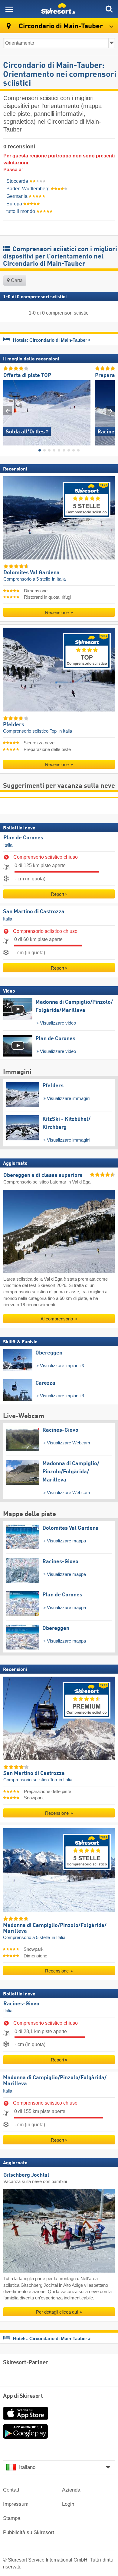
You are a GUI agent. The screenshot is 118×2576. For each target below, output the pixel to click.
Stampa (12, 2518)
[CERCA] (109, 9)
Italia (8, 845)
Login (68, 2504)
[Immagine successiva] (110, 411)
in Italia (59, 579)
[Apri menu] (9, 9)
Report (57, 894)
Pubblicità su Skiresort (29, 2532)
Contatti (12, 2490)
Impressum (16, 2504)
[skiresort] (59, 9)
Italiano (27, 2467)
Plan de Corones (23, 838)
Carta (16, 280)
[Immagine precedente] (8, 411)
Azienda (71, 2490)
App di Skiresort (23, 2396)
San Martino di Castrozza (34, 912)
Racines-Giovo (21, 2004)
